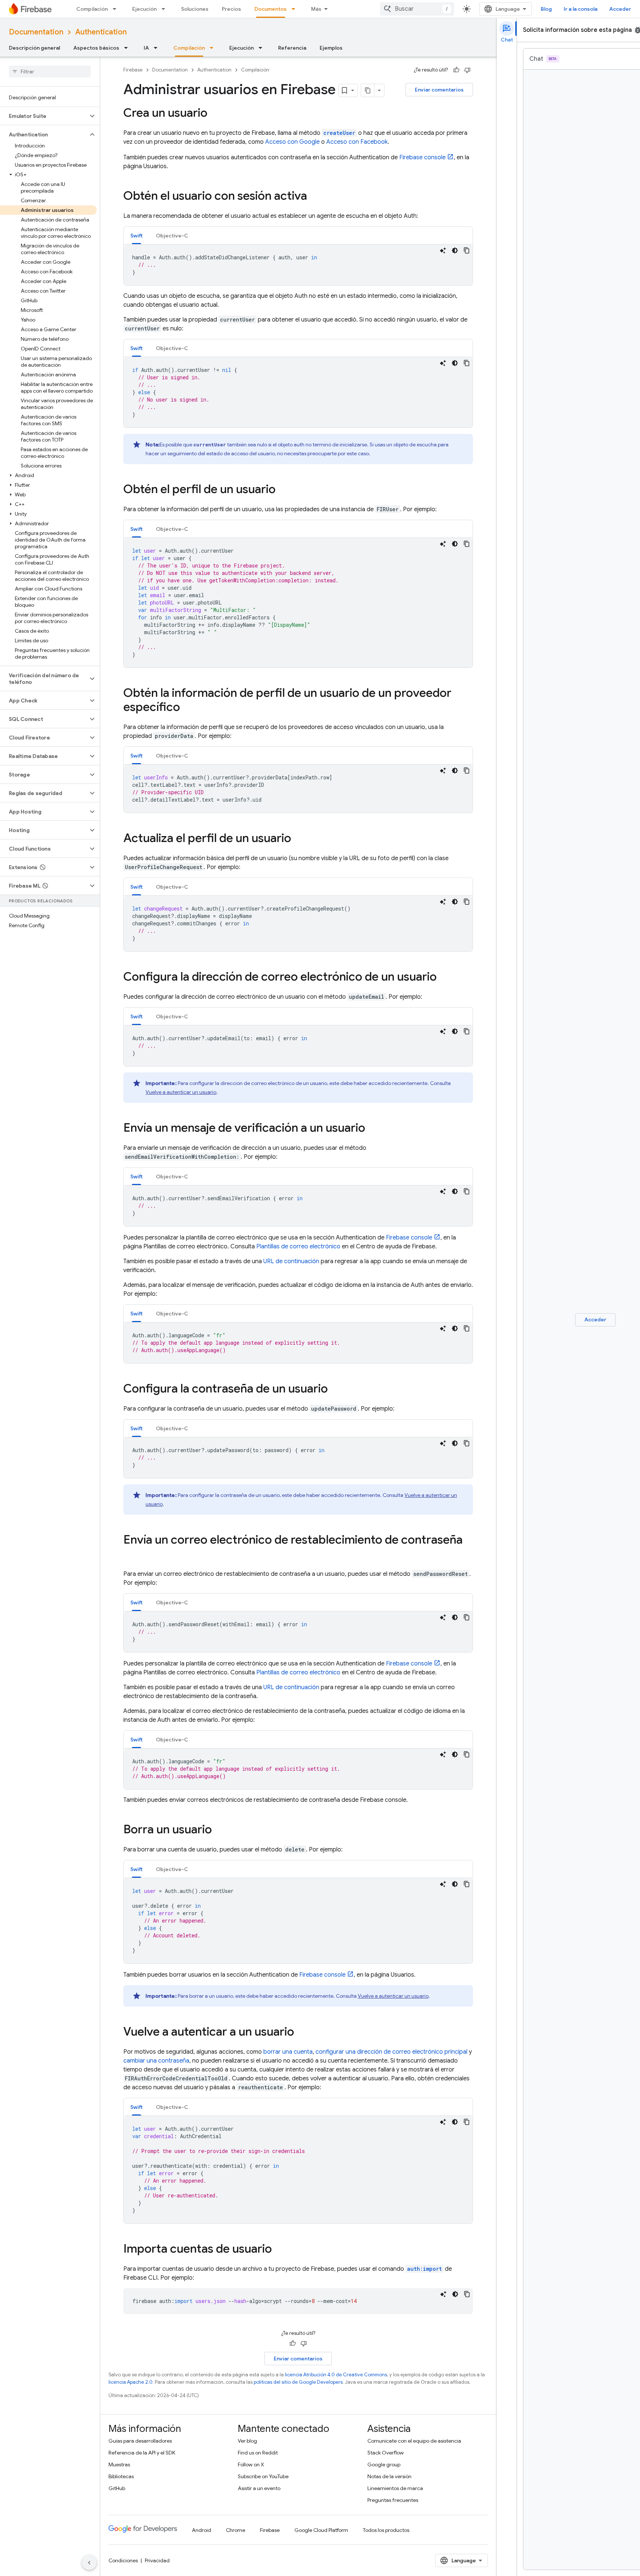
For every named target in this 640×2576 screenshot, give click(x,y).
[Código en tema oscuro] (455, 250)
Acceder (620, 9)
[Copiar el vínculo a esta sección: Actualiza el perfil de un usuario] (299, 839)
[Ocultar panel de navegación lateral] (89, 2563)
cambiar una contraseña (156, 2061)
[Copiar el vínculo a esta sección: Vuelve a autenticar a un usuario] (301, 2033)
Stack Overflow (386, 2453)
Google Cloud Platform (321, 2530)
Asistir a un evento (259, 2488)
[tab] (136, 235)
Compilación (92, 9)
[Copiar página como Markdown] (368, 90)
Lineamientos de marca (395, 2488)
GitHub (117, 2488)
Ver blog (247, 2441)
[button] (44, 116)
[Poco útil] (467, 70)
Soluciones (195, 9)
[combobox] (417, 9)
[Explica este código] (443, 250)
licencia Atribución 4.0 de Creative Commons (336, 2375)
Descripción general (34, 48)
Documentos (271, 9)
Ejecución (144, 9)
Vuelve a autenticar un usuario (181, 1092)
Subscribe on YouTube (263, 2476)
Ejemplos (331, 48)
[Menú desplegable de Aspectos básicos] (128, 48)
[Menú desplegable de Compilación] (117, 9)
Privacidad (157, 2560)
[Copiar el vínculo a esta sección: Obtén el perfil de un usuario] (283, 490)
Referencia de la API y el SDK (142, 2453)
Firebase (133, 70)
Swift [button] (136, 236)
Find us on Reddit (258, 2453)
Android (201, 2530)
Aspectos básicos (96, 48)
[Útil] (456, 70)
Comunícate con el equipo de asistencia (414, 2441)
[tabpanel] (298, 265)
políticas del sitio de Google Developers (298, 2382)
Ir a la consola (581, 9)
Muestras (119, 2464)
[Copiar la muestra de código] (467, 250)
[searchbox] (50, 71)
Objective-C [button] (172, 236)
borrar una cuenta (288, 2052)
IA (146, 48)
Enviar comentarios (439, 90)
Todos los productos (386, 2530)
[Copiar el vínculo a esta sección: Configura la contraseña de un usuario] (335, 1389)
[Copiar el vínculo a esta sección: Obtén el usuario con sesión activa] (314, 197)
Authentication (101, 32)
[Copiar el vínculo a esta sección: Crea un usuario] (215, 114)
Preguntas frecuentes (393, 2500)
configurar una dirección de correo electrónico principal (391, 2052)
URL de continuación (291, 1261)
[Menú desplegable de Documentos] (296, 9)
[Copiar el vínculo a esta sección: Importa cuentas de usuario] (279, 2250)
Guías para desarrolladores (140, 2441)
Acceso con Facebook (357, 142)
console (422, 157)
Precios (231, 9)
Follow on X (251, 2464)
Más (316, 9)
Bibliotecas (121, 2476)
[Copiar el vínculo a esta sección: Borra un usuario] (219, 1830)
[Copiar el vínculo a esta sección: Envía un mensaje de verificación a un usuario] (373, 1129)
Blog (546, 9)
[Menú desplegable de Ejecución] (166, 9)
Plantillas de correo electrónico (298, 1247)
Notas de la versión (389, 2476)
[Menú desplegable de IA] (158, 48)
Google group (384, 2464)
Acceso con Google (292, 142)
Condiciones (123, 2560)
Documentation (36, 32)
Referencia (292, 48)
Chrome (236, 2530)
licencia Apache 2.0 (131, 2382)
